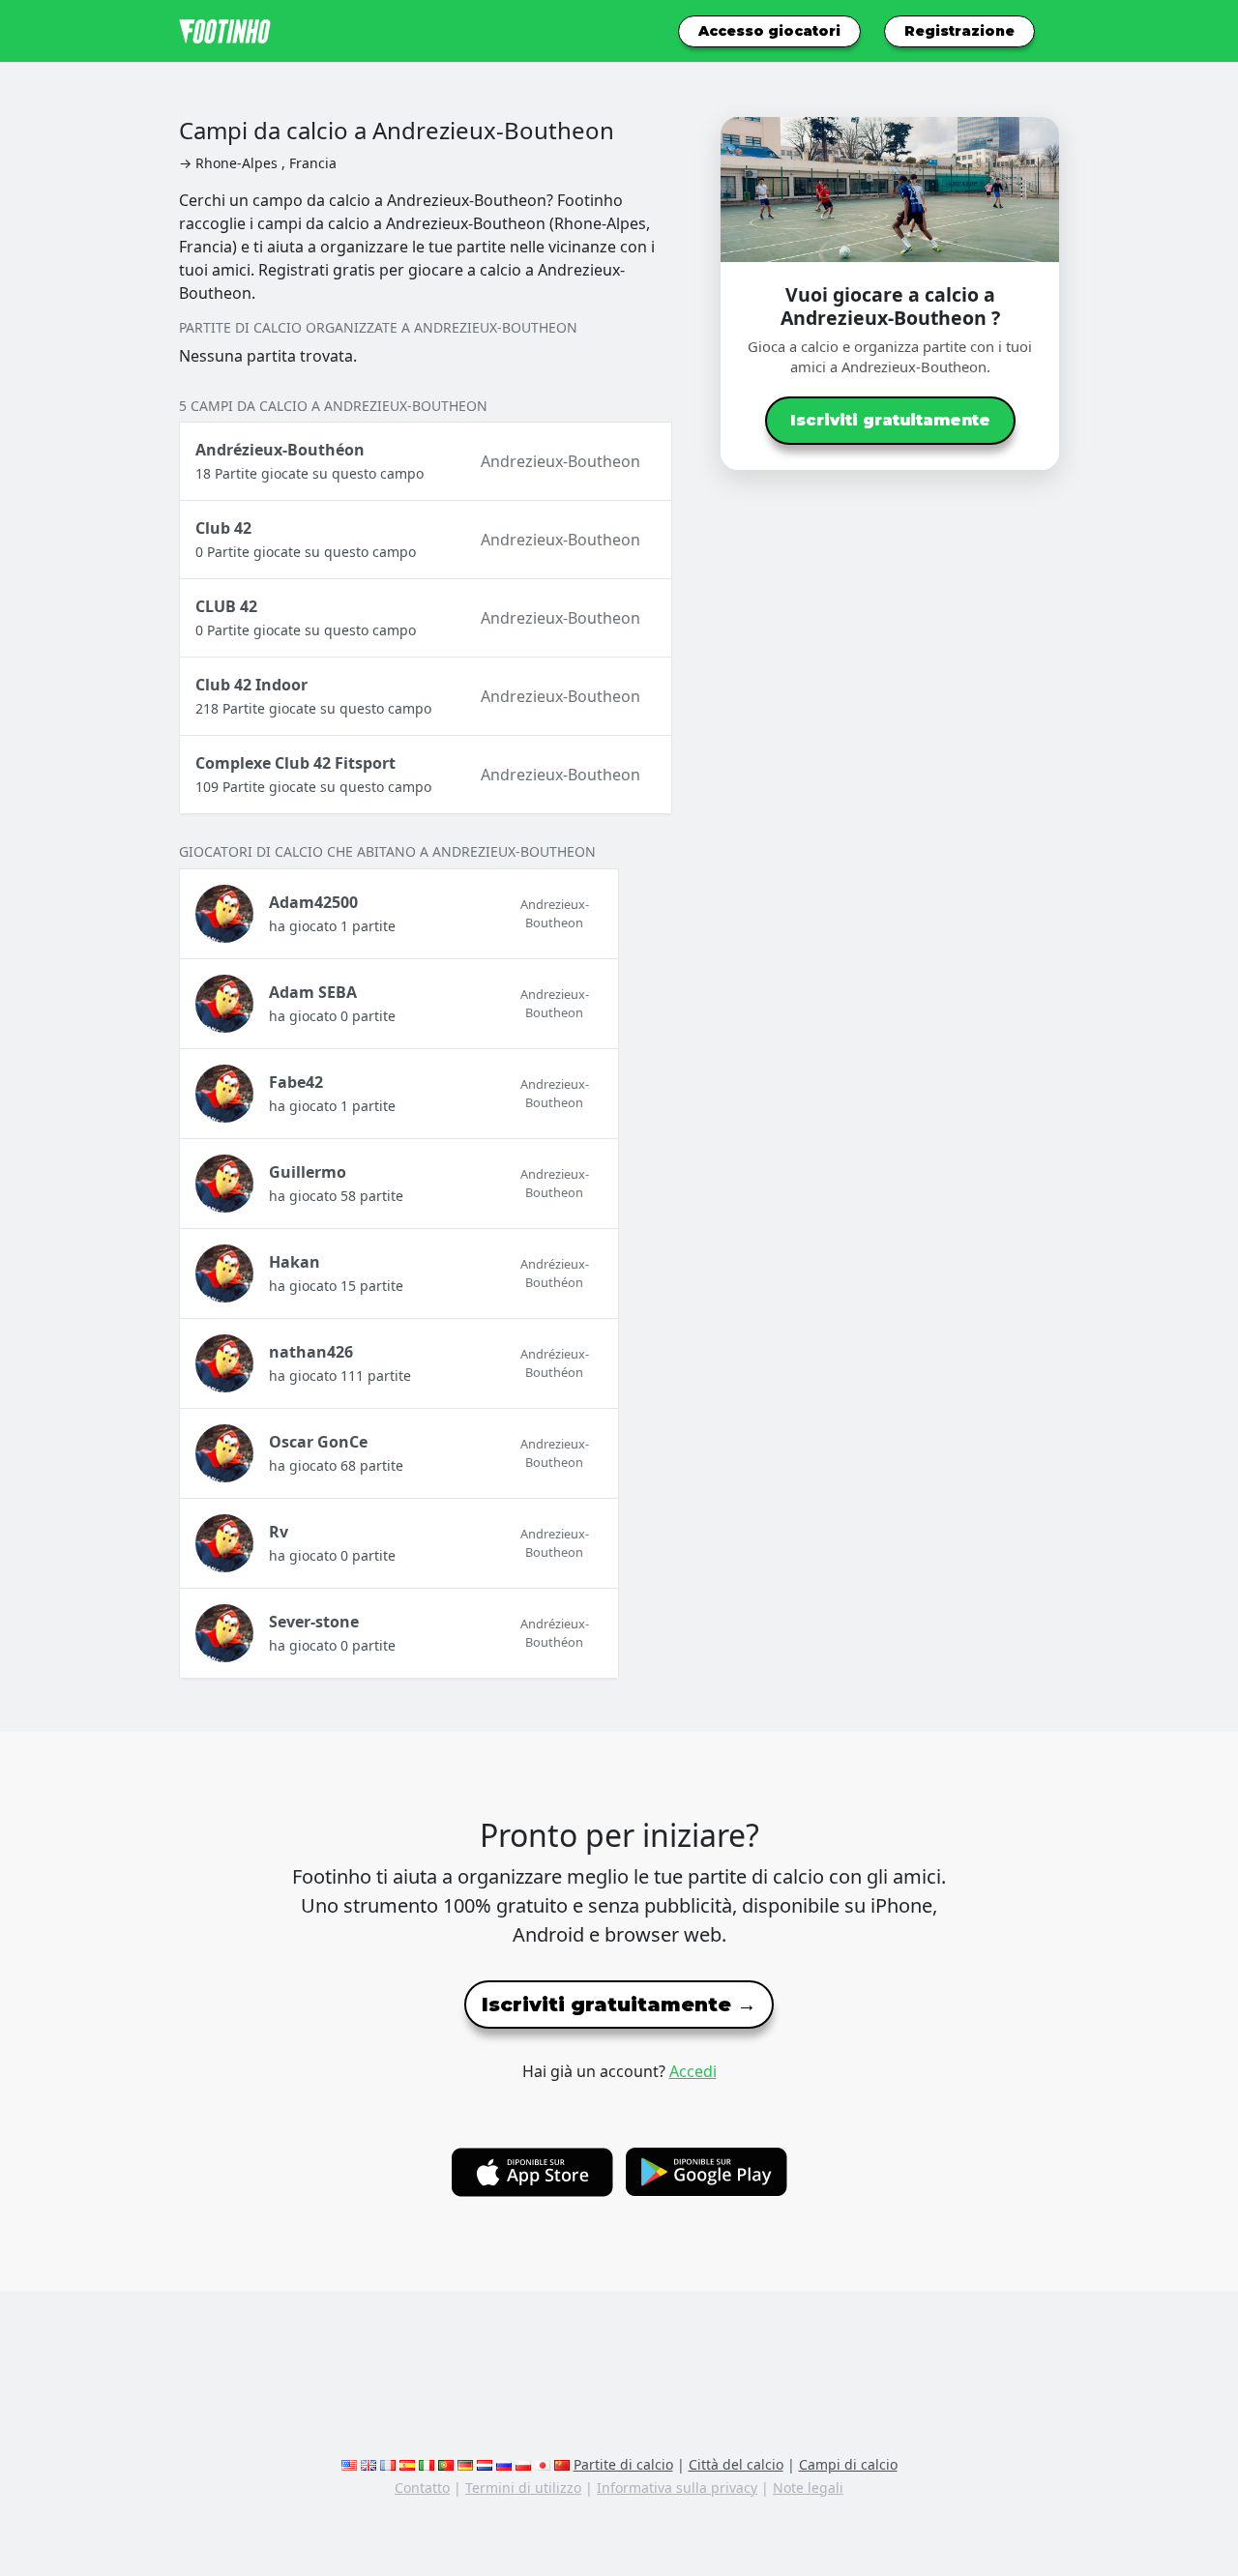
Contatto (422, 2488)
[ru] (504, 2464)
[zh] (562, 2464)
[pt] (446, 2464)
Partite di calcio (623, 2464)
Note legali (808, 2488)
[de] (465, 2464)
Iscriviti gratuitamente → (619, 2005)
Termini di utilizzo (523, 2488)
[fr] (388, 2464)
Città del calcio (736, 2464)
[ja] (543, 2464)
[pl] (523, 2464)
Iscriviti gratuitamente (890, 420)
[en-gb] (368, 2464)
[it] (427, 2464)
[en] (349, 2464)
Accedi (693, 2071)
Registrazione (959, 31)
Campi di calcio (848, 2464)
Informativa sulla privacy (677, 2488)
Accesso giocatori (769, 31)
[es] (407, 2464)
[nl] (485, 2464)
